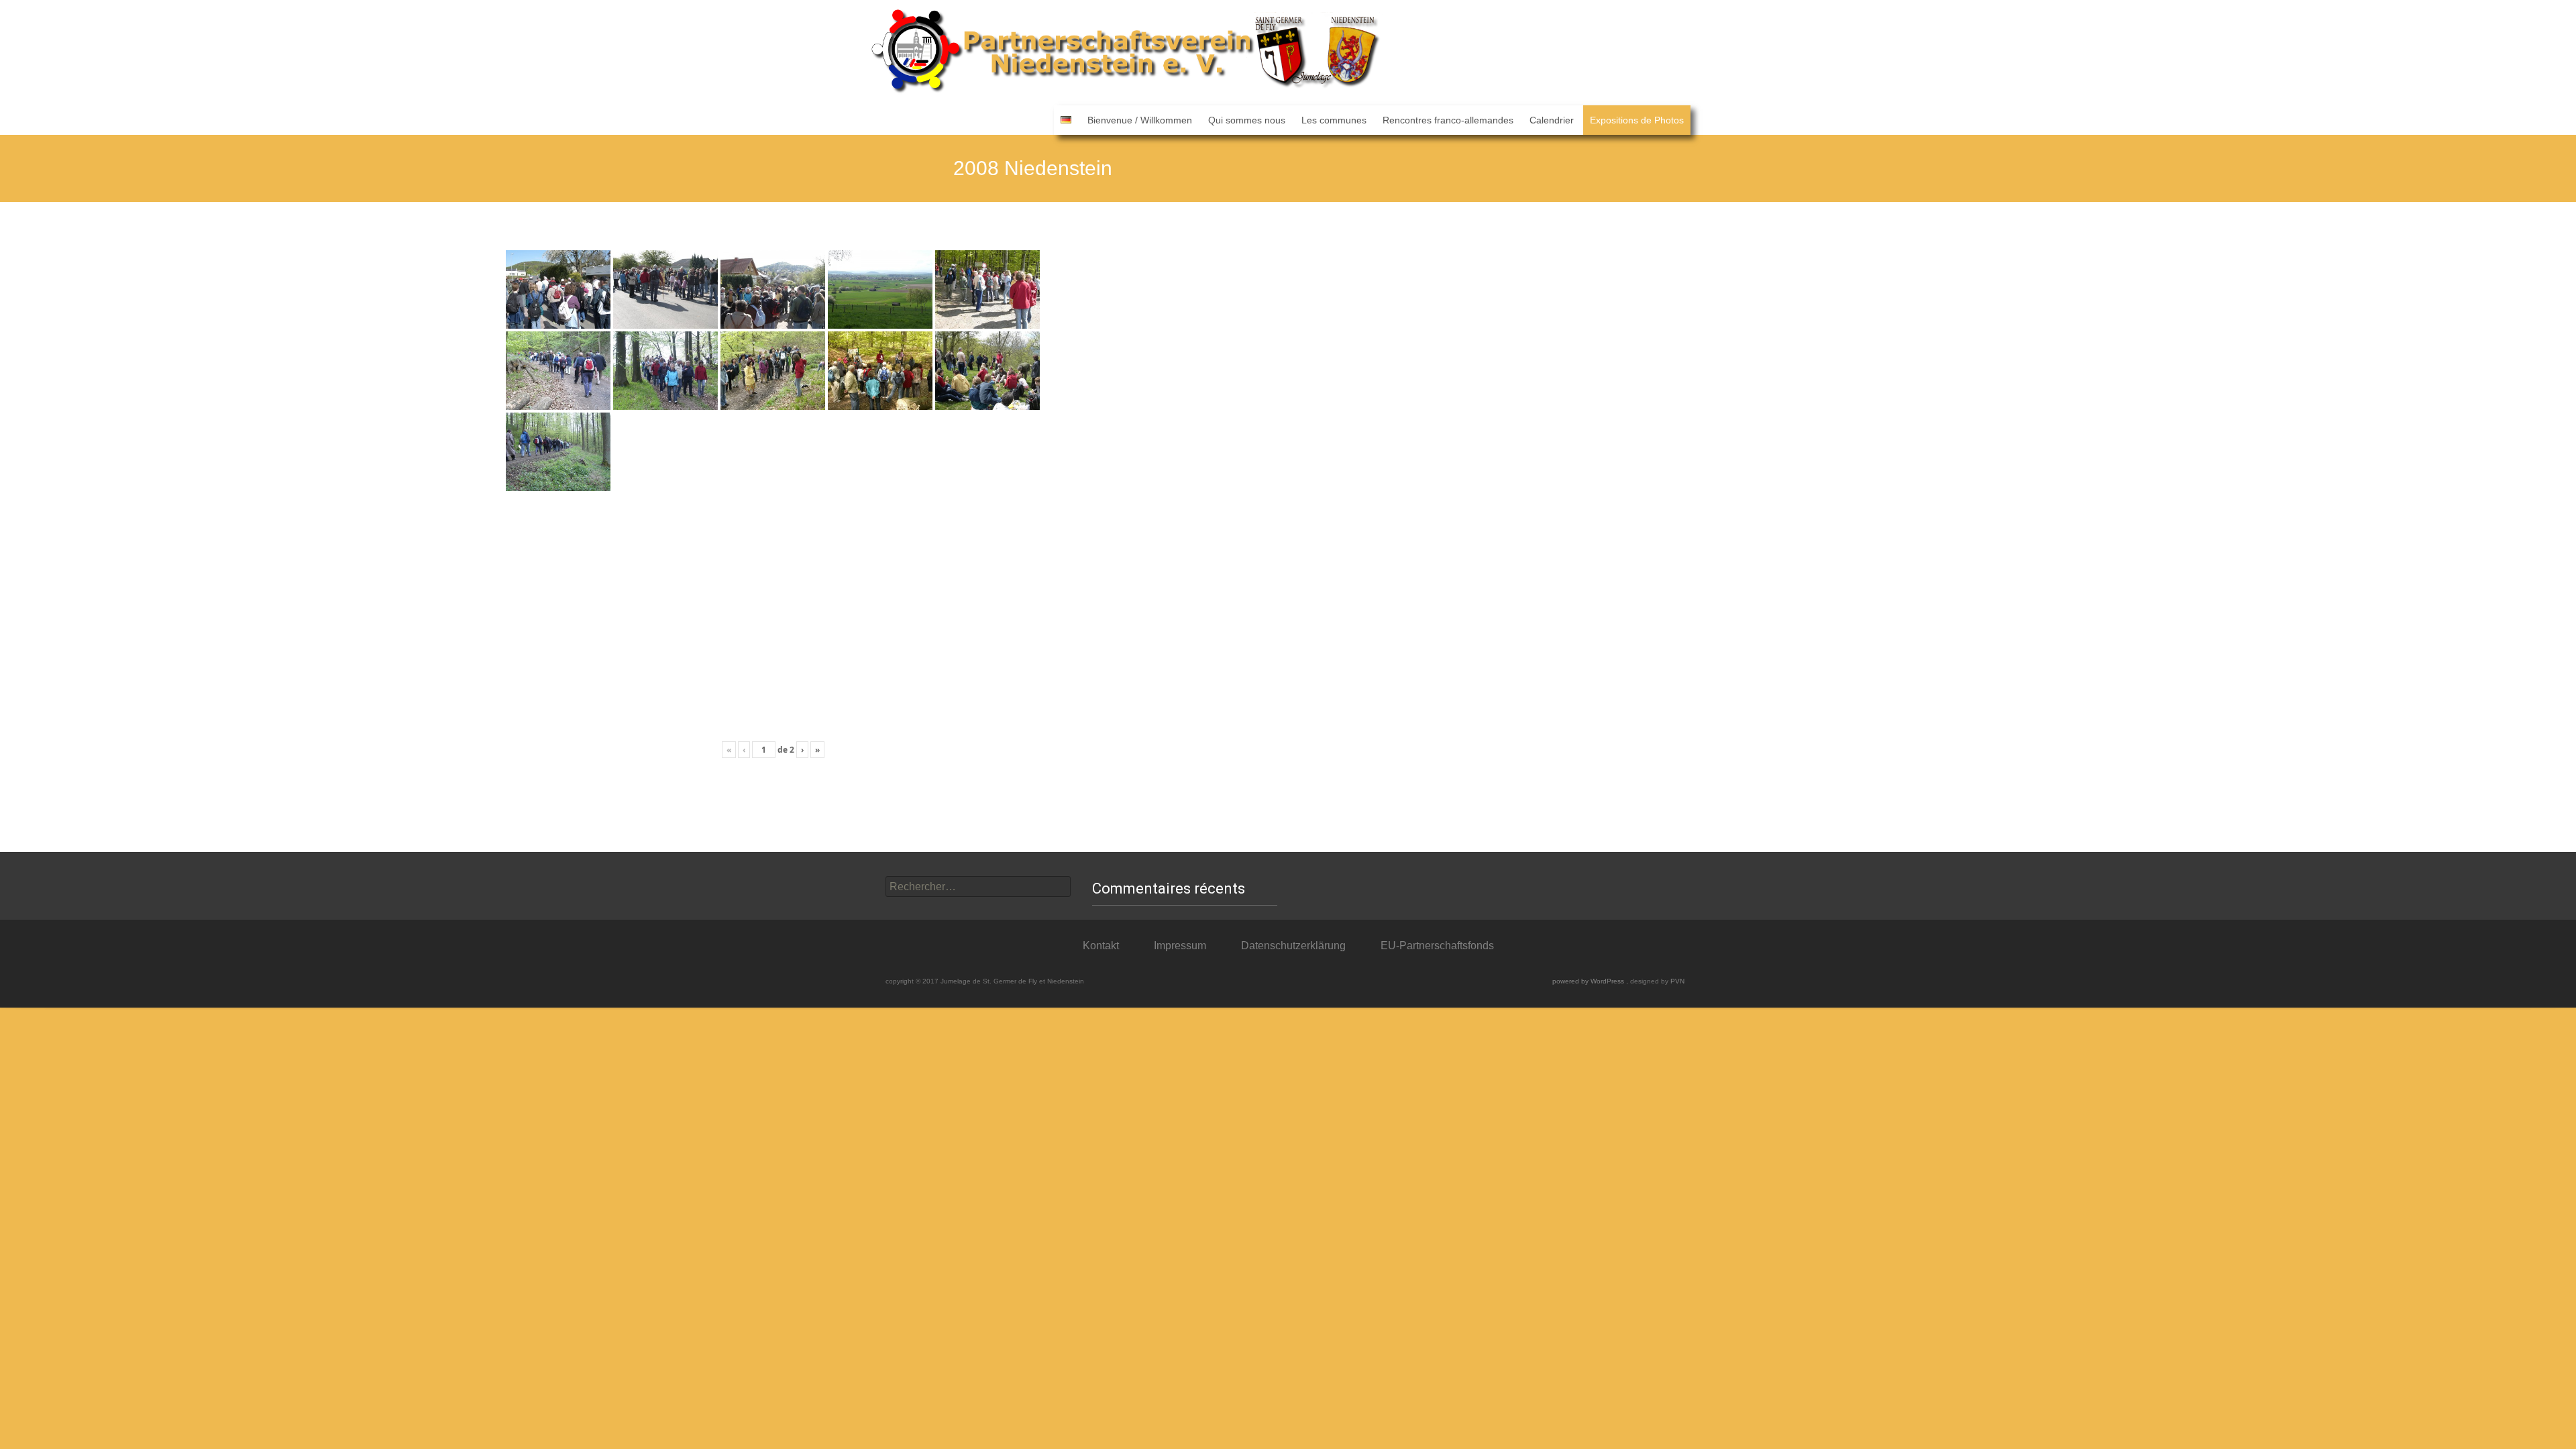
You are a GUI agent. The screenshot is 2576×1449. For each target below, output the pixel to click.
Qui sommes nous (1247, 120)
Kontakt (1101, 945)
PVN (1677, 981)
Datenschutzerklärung (1293, 945)
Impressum (1180, 945)
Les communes (1334, 120)
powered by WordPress (1589, 981)
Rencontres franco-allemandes (1448, 120)
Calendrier (1552, 120)
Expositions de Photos (1637, 120)
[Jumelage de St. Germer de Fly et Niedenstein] (1127, 53)
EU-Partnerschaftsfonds (1437, 945)
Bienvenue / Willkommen (1140, 120)
